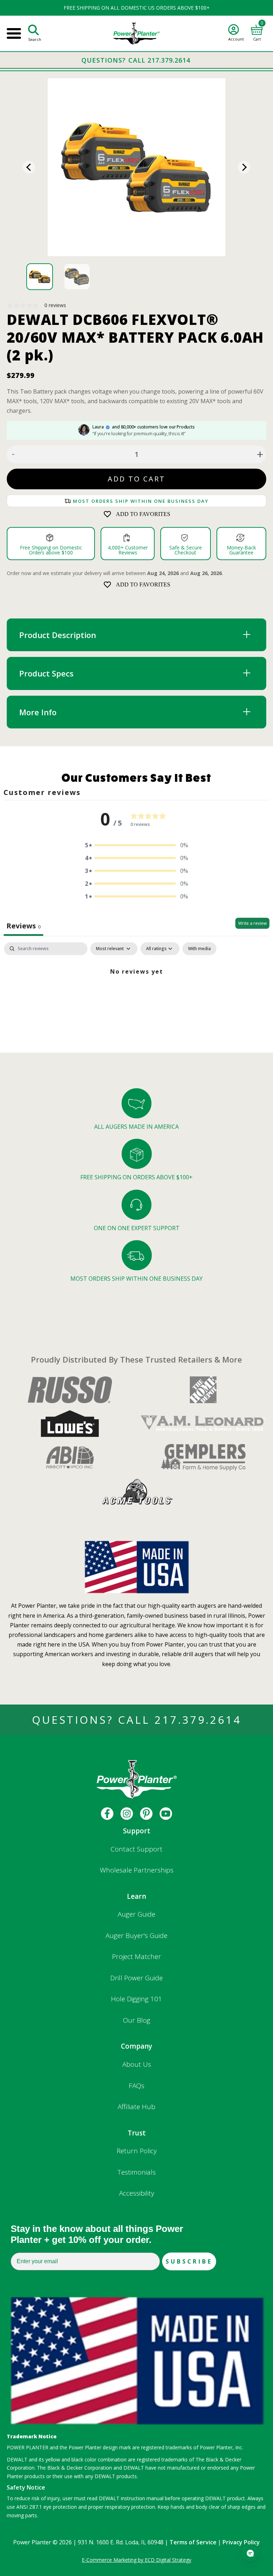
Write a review (252, 923)
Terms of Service (193, 2542)
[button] (136, 845)
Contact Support (136, 1849)
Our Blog (137, 2020)
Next (244, 167)
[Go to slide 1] (40, 277)
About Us (137, 2064)
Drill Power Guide (136, 1978)
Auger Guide (136, 1914)
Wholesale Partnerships (137, 1870)
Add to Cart (136, 479)
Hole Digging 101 (136, 1999)
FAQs (136, 2086)
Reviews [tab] (23, 926)
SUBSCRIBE (189, 2261)
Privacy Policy (241, 2542)
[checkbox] (199, 949)
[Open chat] (250, 2553)
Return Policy (137, 2151)
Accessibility (137, 2193)
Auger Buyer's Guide (136, 1935)
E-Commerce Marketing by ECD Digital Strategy (136, 2560)
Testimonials (137, 2172)
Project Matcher (136, 1956)
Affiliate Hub (136, 2107)
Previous (29, 167)
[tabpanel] (136, 995)
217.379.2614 (198, 1720)
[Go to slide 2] (77, 277)
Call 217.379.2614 (159, 60)
